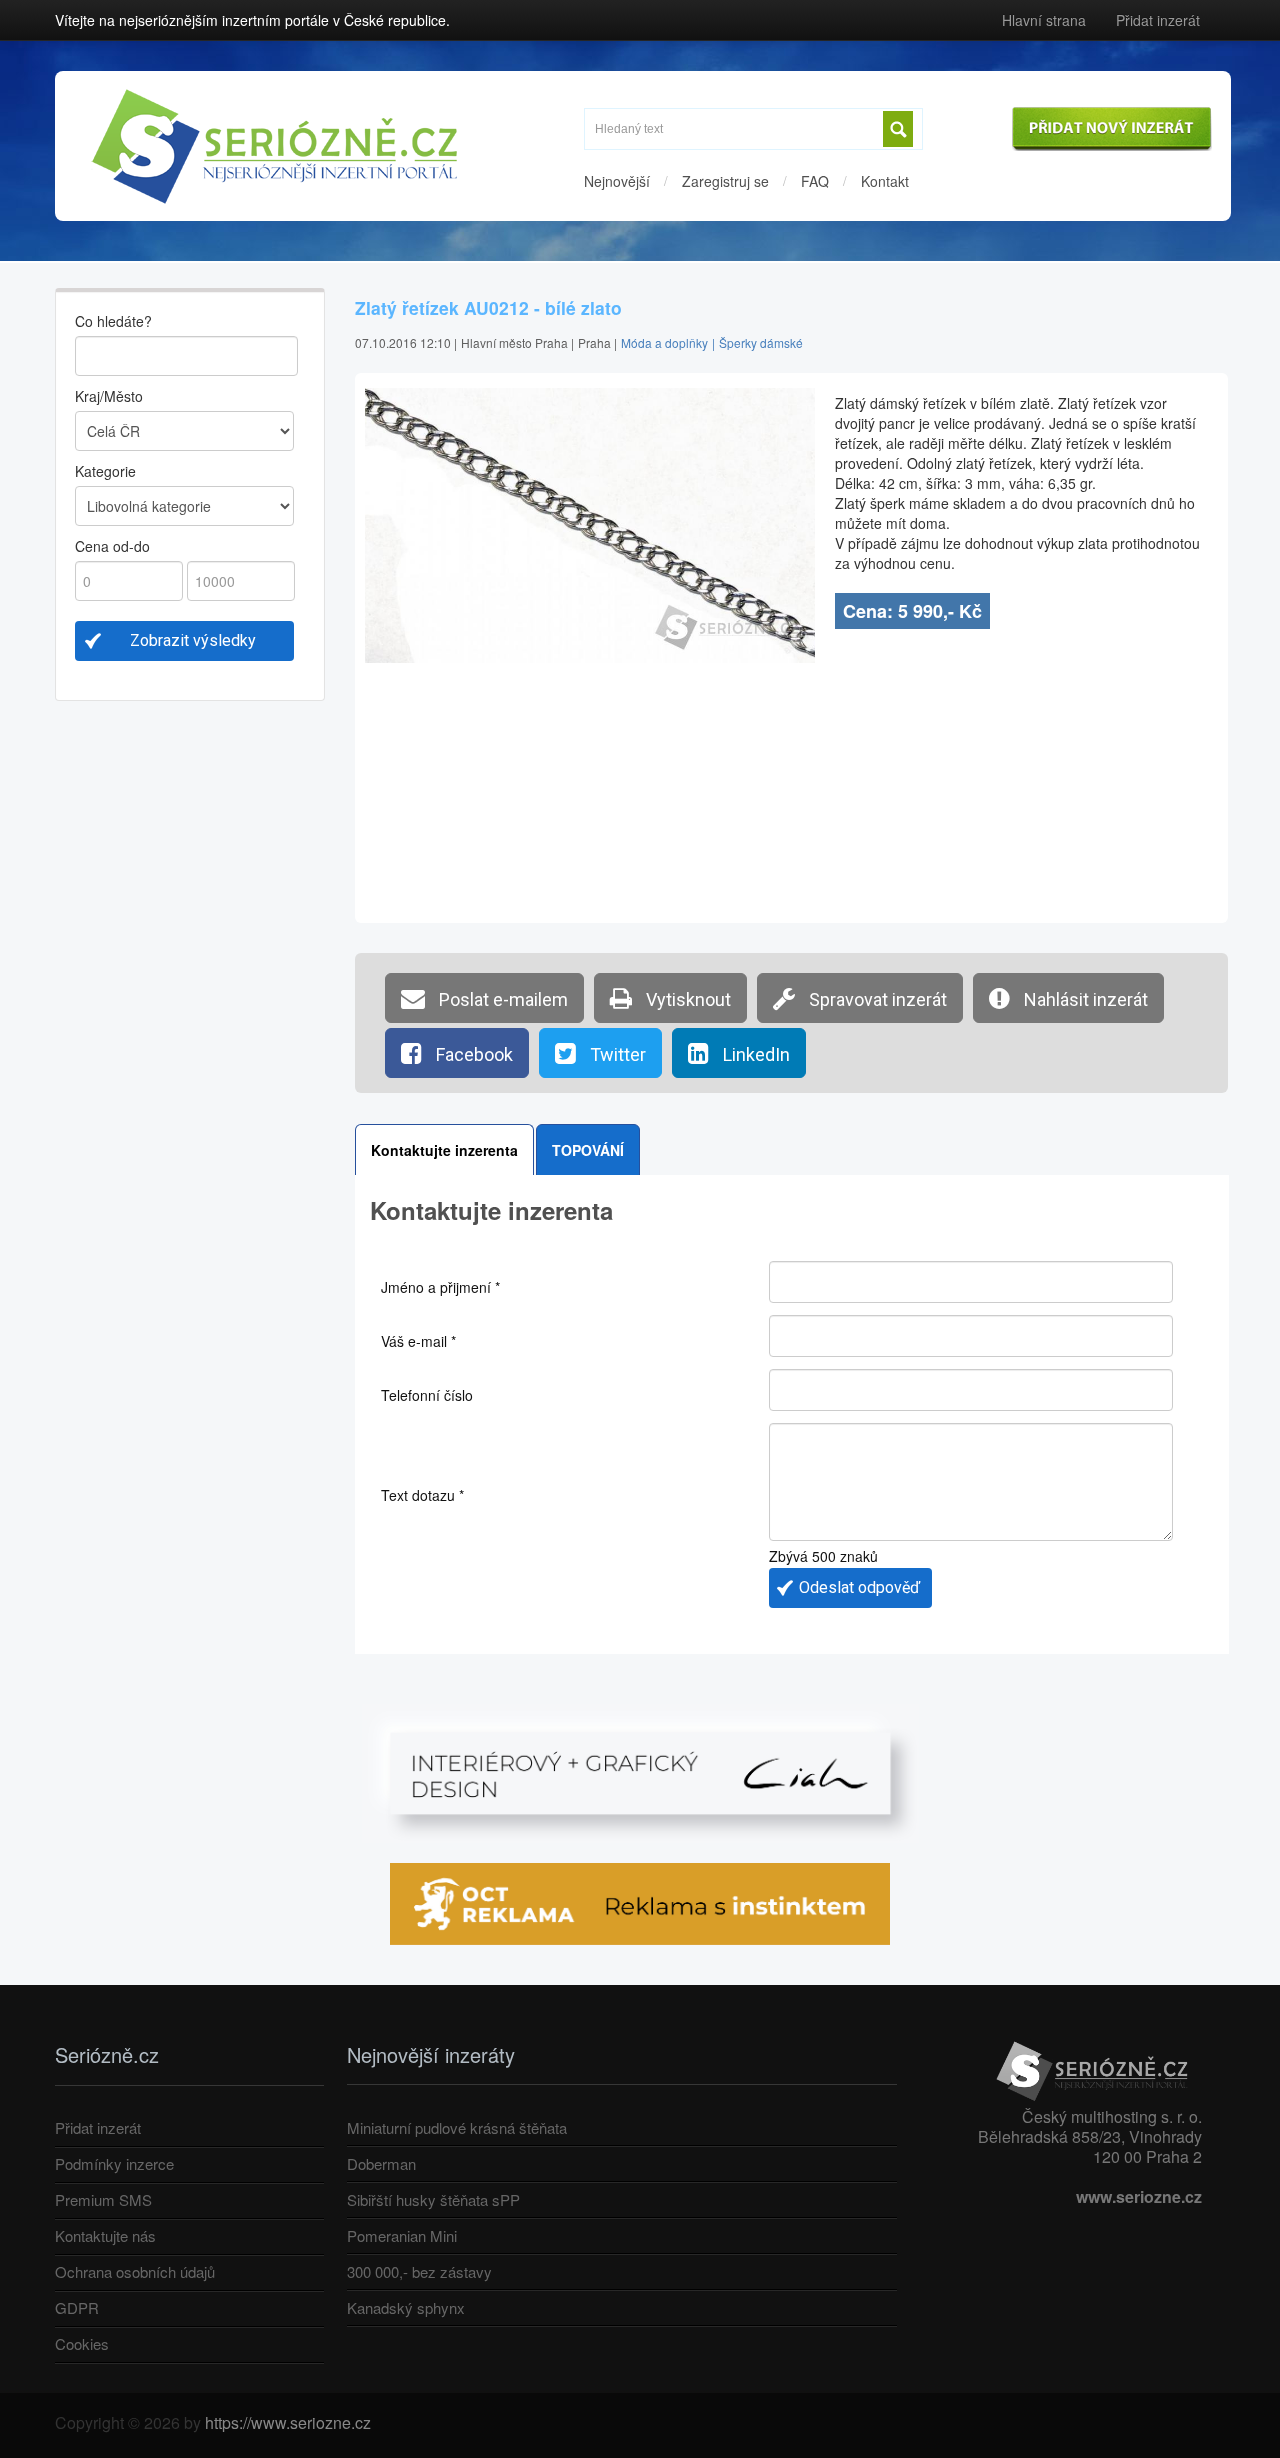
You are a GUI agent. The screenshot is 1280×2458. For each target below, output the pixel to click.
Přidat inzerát (1158, 20)
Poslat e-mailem (501, 999)
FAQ (815, 181)
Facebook (472, 1054)
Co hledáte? (113, 321)
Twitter (616, 1054)
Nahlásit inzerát (1084, 999)
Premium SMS (103, 2199)
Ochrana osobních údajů (135, 2271)
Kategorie (105, 471)
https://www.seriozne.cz (288, 2422)
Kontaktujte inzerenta (444, 1150)
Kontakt (885, 181)
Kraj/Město (109, 396)
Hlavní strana (1044, 20)
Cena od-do (112, 546)
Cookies (82, 2343)
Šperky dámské (761, 342)
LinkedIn (754, 1054)
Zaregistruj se (725, 181)
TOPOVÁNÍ (588, 1150)
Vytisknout (686, 999)
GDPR (77, 2307)
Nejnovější (617, 181)
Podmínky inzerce (114, 2163)
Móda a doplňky (664, 342)
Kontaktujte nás (105, 2235)
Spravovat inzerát (876, 999)
